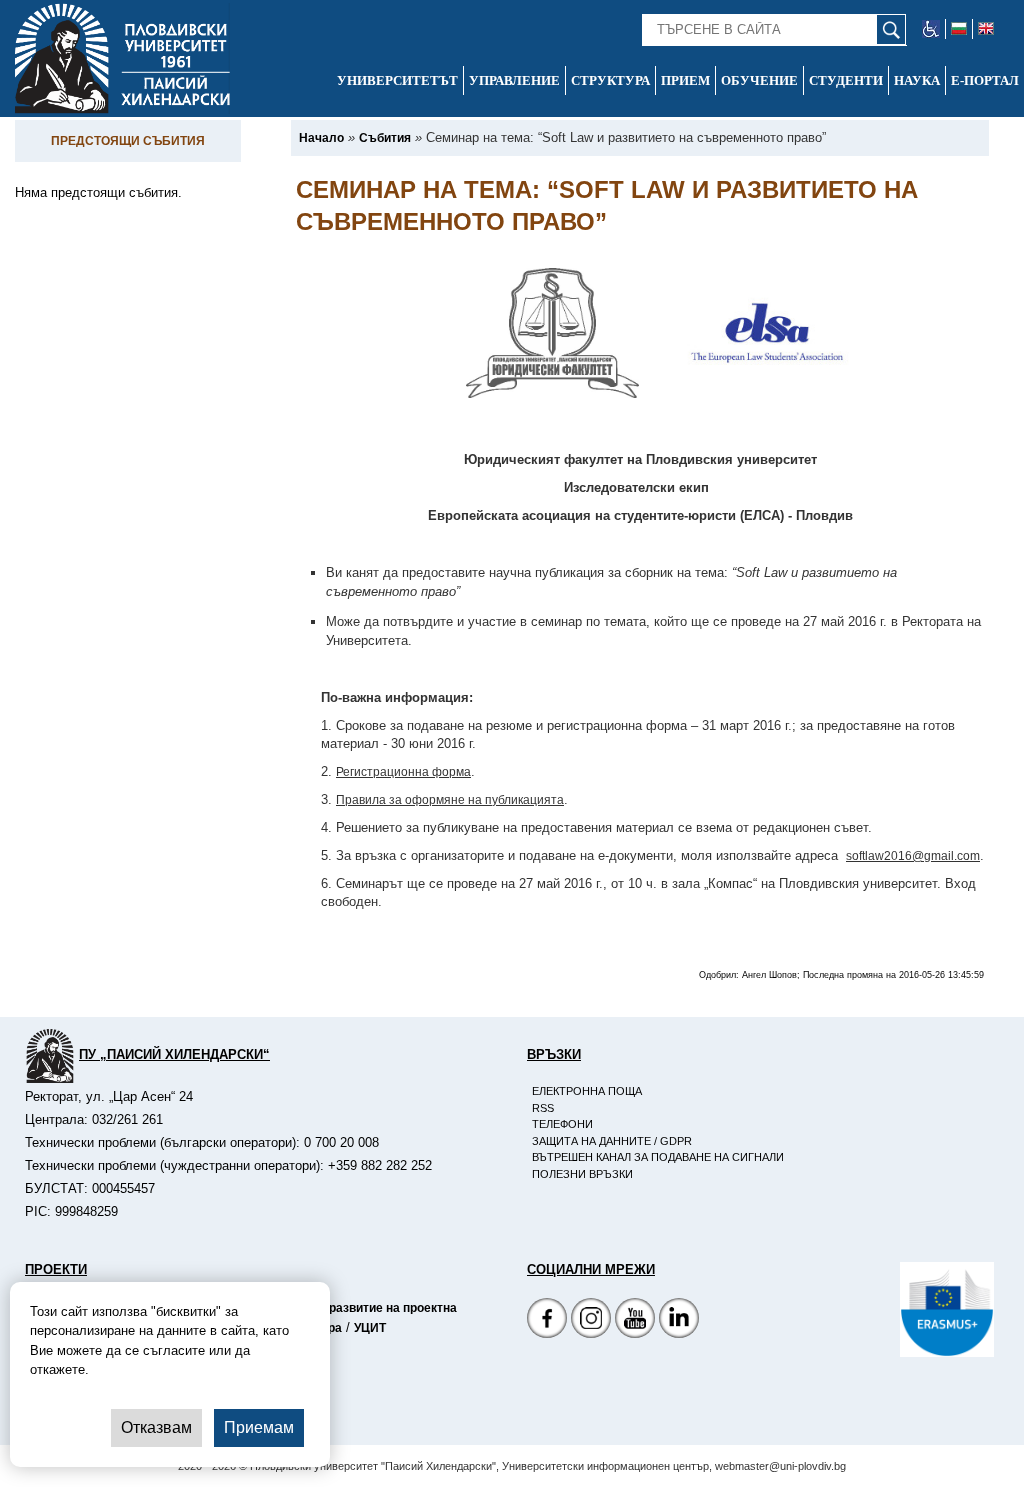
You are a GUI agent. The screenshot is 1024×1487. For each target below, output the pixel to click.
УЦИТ (370, 1328)
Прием (685, 80)
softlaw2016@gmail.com (913, 856)
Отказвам (156, 1427)
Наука (917, 80)
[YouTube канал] (635, 1320)
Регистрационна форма (403, 772)
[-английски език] (986, 29)
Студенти (846, 80)
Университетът (397, 80)
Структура (610, 80)
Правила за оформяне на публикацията (450, 800)
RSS (543, 1108)
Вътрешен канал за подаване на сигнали (658, 1157)
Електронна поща (587, 1091)
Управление (514, 80)
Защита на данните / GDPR (612, 1141)
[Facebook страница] (591, 1320)
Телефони (562, 1124)
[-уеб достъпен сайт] (931, 29)
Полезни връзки (582, 1174)
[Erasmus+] (899, 1309)
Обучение (759, 80)
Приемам (259, 1427)
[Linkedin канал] (679, 1320)
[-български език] (959, 29)
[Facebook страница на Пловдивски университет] (547, 1320)
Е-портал (985, 80)
